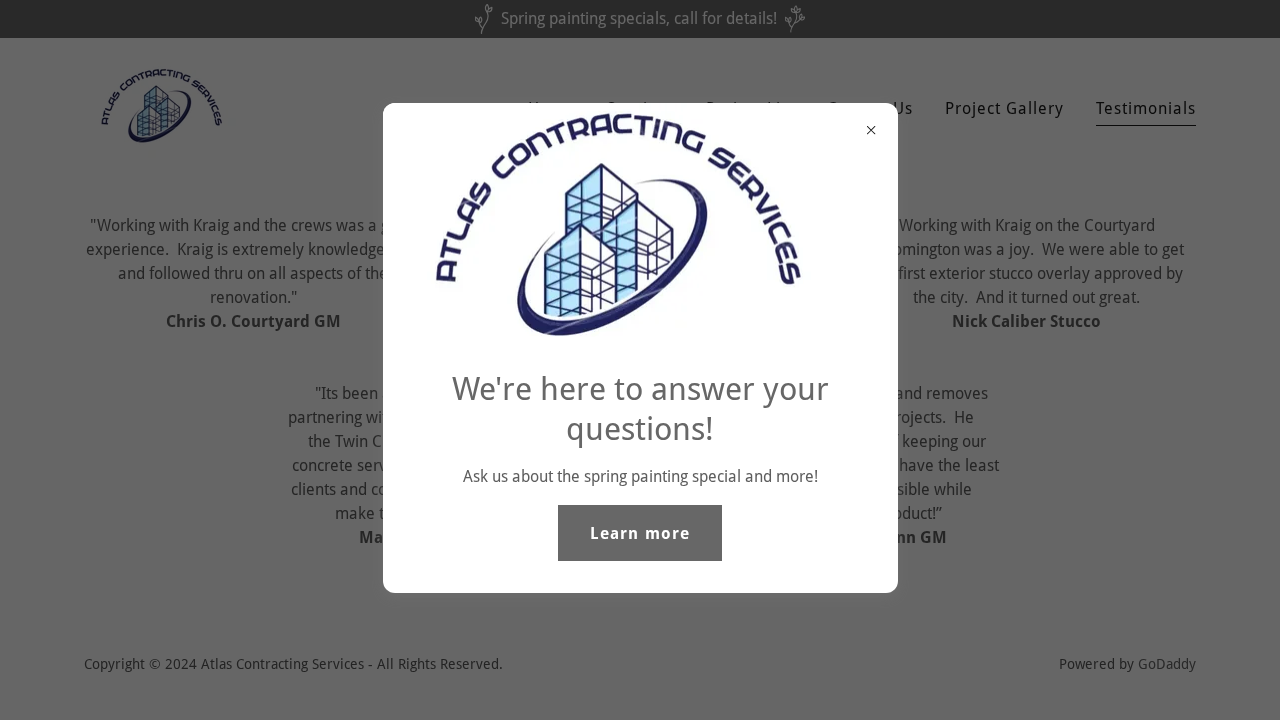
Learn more (639, 533)
